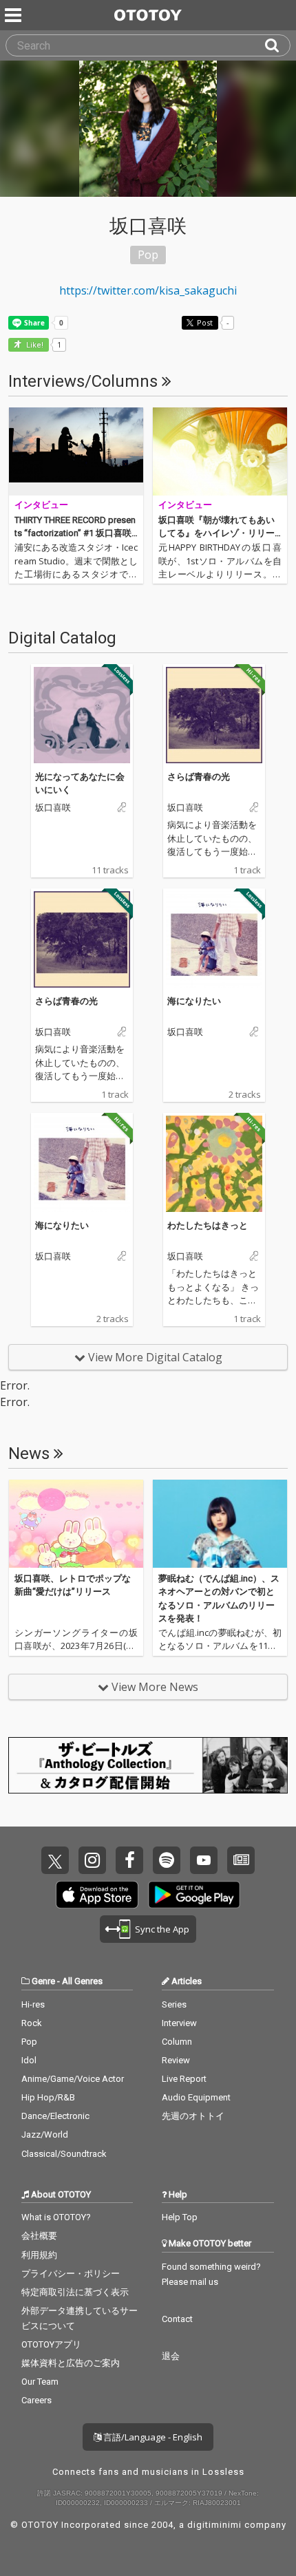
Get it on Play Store (194, 1895)
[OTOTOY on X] (55, 1860)
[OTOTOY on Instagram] (92, 1860)
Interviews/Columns (85, 381)
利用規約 (39, 2255)
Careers (36, 2400)
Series (174, 2004)
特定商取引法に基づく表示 (75, 2292)
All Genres (82, 1981)
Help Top (180, 2217)
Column (177, 2042)
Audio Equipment (196, 2097)
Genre (43, 1981)
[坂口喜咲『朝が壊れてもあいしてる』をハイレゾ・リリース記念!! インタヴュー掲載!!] (220, 451)
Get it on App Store (97, 1895)
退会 (171, 2356)
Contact (177, 2319)
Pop (29, 2042)
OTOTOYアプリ (51, 2344)
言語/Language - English (152, 2437)
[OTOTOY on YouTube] (204, 1860)
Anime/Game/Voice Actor (73, 2079)
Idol (29, 2060)
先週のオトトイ (193, 2116)
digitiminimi (214, 2525)
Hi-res (33, 2004)
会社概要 (39, 2236)
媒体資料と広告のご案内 (71, 2363)
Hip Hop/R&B (48, 2097)
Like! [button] (34, 345)
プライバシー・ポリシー (71, 2274)
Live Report (184, 2079)
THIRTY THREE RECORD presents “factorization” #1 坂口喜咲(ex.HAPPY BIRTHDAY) (75, 533)
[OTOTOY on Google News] (241, 1860)
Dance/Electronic (55, 2116)
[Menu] (14, 15)
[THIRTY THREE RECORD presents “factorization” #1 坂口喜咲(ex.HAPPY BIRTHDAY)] (76, 451)
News (31, 1454)
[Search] (277, 45)
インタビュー (41, 505)
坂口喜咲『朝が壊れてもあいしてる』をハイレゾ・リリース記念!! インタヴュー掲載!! (216, 533)
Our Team (40, 2382)
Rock (32, 2023)
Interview (179, 2023)
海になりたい (194, 1001)
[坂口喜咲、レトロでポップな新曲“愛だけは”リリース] (76, 1524)
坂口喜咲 (53, 808)
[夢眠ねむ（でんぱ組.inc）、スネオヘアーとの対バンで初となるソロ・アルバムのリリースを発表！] (220, 1524)
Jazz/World (45, 2135)
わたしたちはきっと (208, 1225)
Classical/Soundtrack (64, 2154)
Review (176, 2060)
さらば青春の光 (199, 776)
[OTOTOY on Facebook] (129, 1860)
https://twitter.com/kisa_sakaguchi (148, 290)
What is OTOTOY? (56, 2217)
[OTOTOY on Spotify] (167, 1860)
